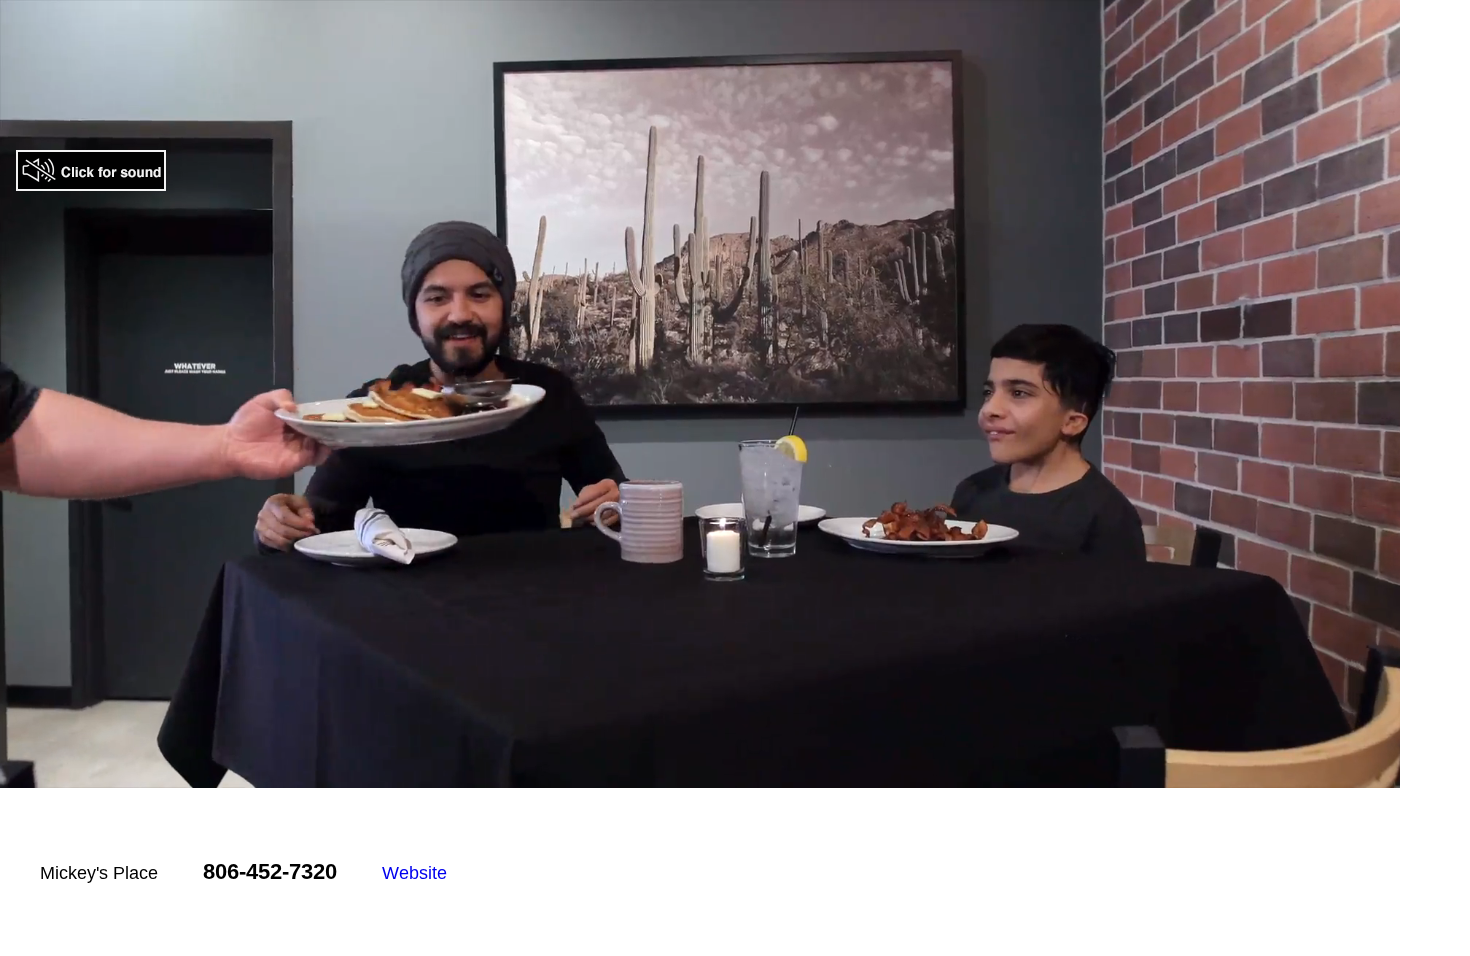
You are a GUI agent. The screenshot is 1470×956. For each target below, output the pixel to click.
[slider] (678, 772)
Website (414, 873)
